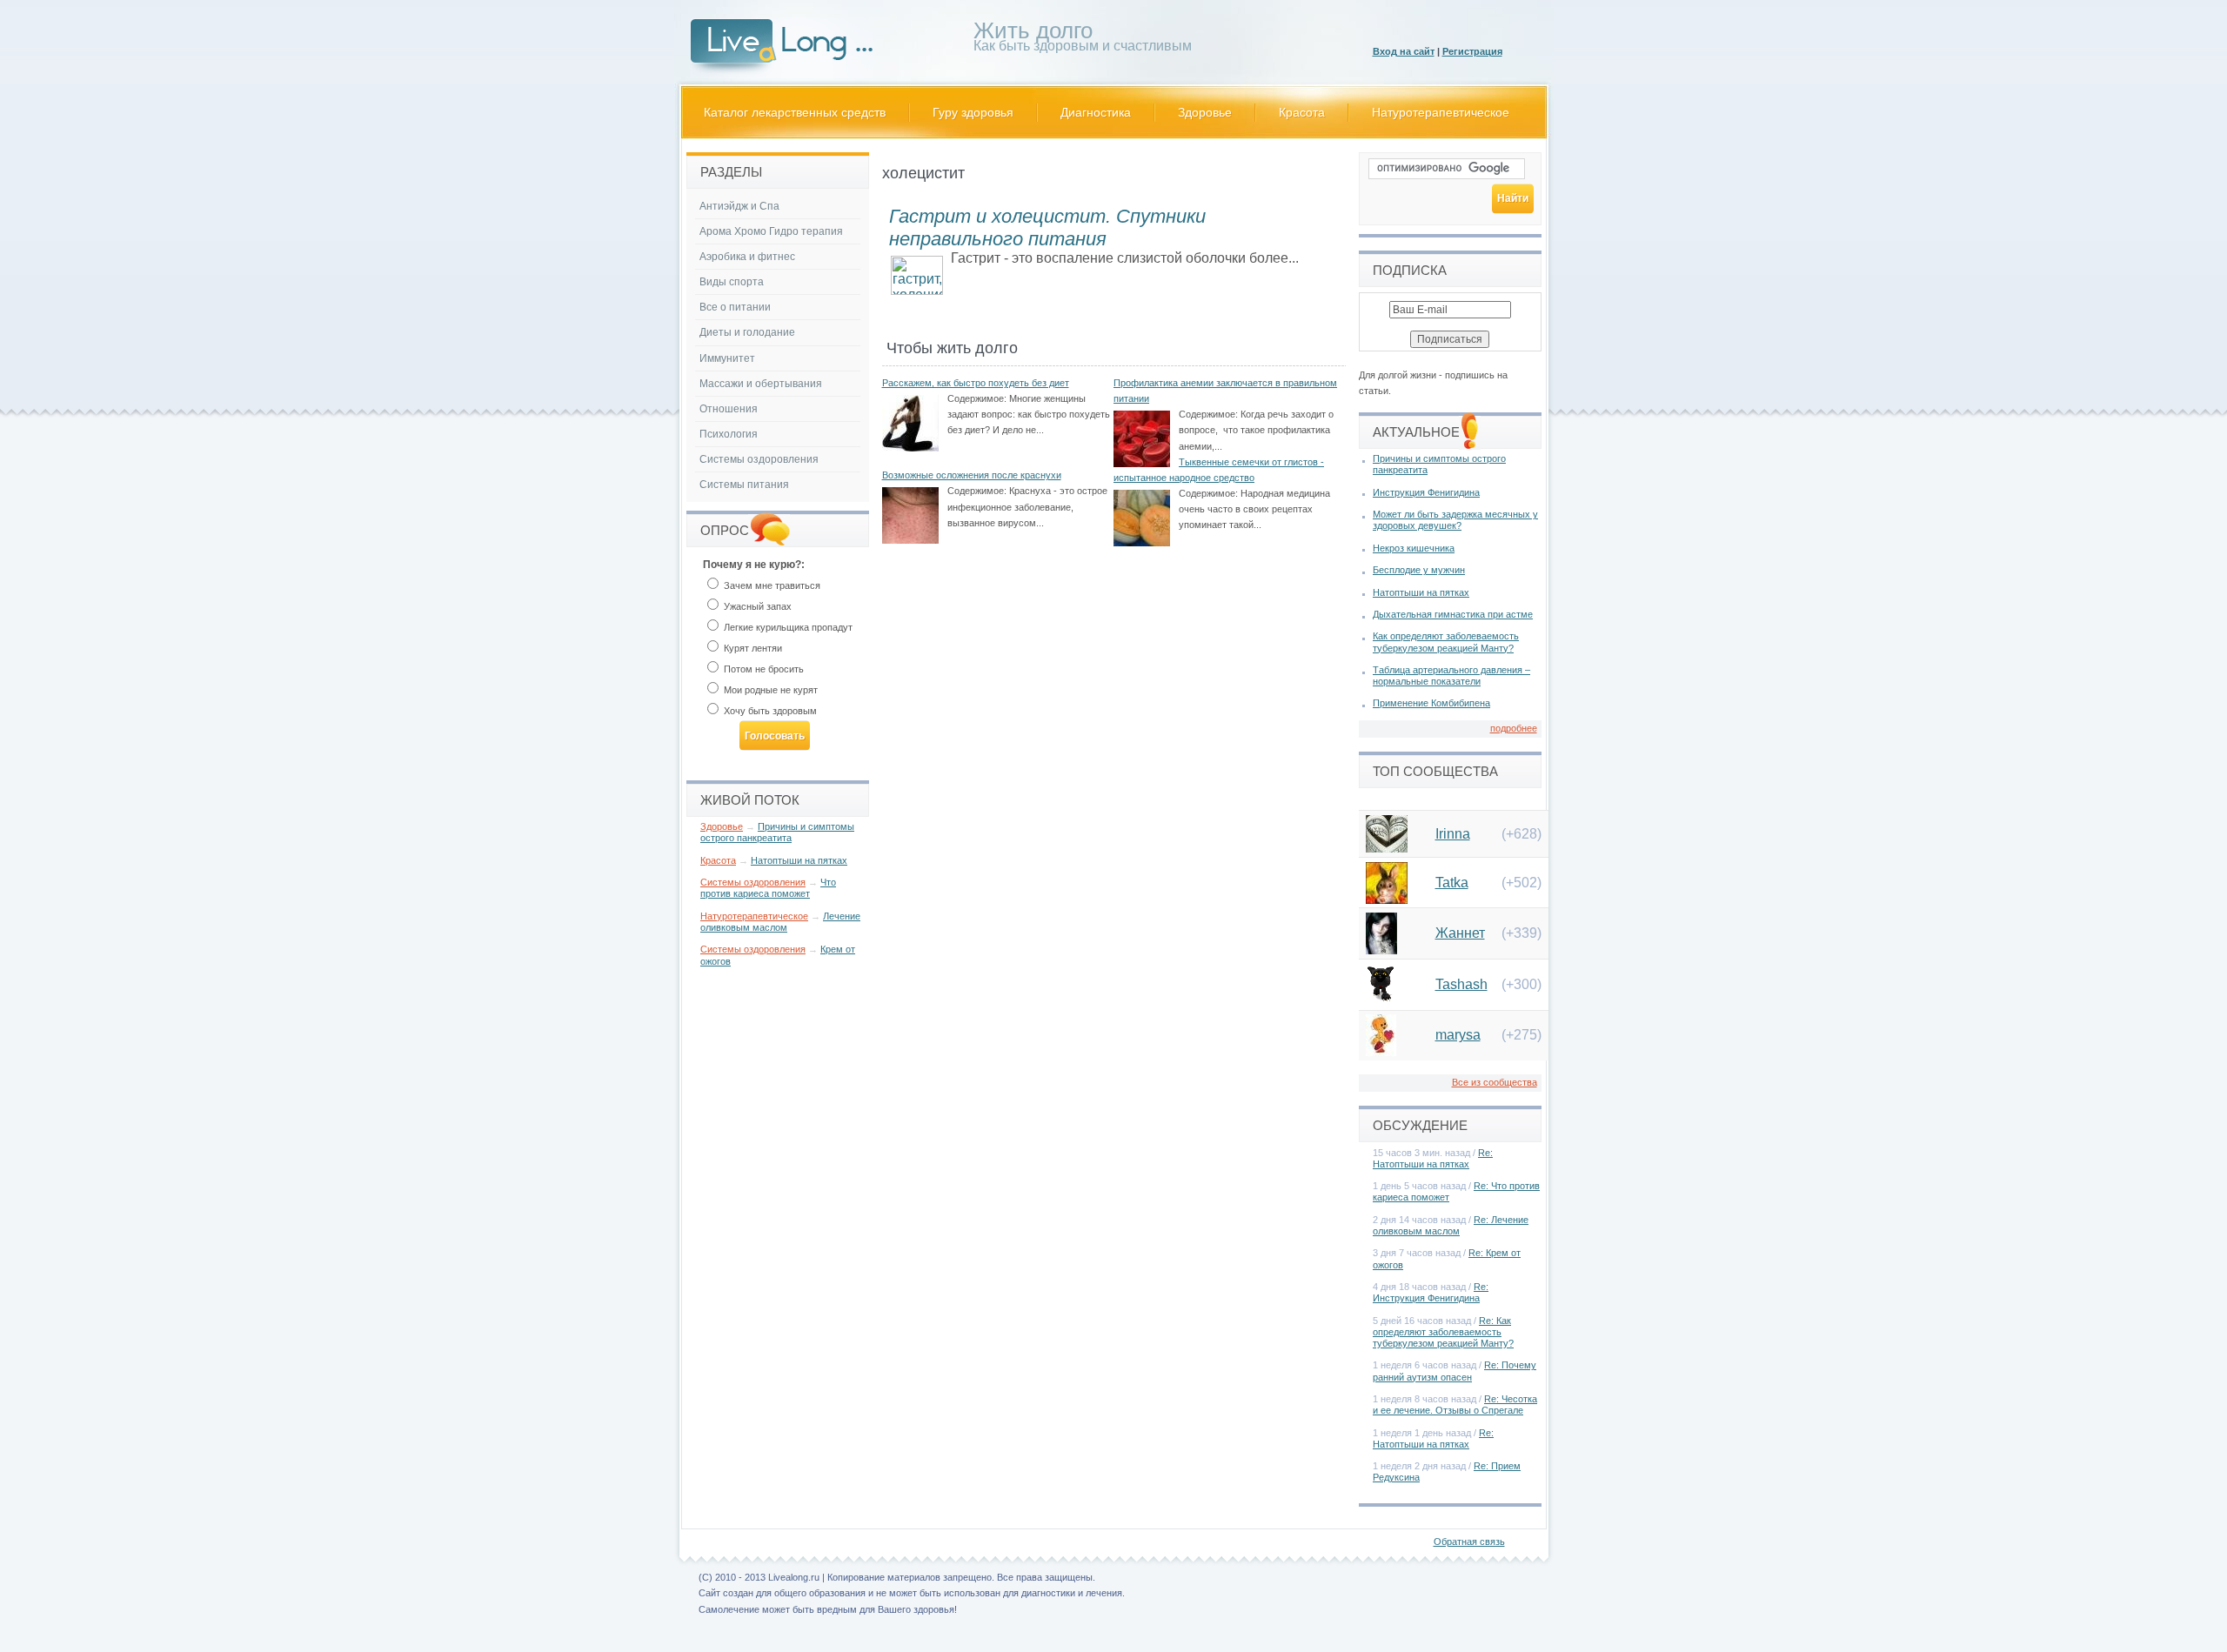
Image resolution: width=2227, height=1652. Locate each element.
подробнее (1514, 728)
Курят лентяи (752, 648)
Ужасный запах (756, 606)
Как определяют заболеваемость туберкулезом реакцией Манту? (1446, 642)
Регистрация (1472, 51)
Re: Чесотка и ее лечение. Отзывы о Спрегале (1455, 1405)
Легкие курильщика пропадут (787, 627)
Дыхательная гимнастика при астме (1453, 614)
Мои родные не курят (769, 690)
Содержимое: (977, 398)
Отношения (729, 409)
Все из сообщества (1495, 1082)
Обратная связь (1469, 1542)
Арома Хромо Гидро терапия (771, 231)
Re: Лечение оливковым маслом (1451, 1225)
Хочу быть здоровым (769, 711)
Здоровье (1205, 112)
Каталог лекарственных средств (795, 112)
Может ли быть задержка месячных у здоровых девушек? (1455, 520)
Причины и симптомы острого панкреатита (777, 832)
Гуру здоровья (973, 112)
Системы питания (744, 485)
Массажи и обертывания (761, 384)
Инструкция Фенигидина (1426, 492)
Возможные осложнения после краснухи (972, 475)
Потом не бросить (762, 669)
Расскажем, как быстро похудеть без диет (976, 383)
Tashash (1461, 984)
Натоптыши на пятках (799, 860)
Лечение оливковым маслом (780, 922)
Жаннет (1460, 933)
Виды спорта (732, 282)
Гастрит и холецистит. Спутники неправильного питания (1047, 227)
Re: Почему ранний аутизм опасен (1455, 1371)
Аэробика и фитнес (747, 257)
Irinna (1453, 834)
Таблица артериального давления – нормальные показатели (1451, 676)
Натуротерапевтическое (1441, 112)
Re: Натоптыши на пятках (1433, 1158)
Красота (1302, 112)
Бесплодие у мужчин (1419, 570)
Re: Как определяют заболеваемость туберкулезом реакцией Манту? (1443, 1332)
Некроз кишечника (1414, 548)
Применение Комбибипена (1431, 703)
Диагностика (1096, 112)
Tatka (1452, 883)
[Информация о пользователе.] (1387, 848)
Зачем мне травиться (771, 585)
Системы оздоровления (759, 459)
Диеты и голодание (747, 332)
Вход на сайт (1404, 51)
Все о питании (735, 307)
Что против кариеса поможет (768, 888)
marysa (1458, 1035)
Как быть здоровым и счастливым (1083, 40)
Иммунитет (727, 358)
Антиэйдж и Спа (739, 206)
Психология (729, 434)
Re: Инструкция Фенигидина (1431, 1292)
